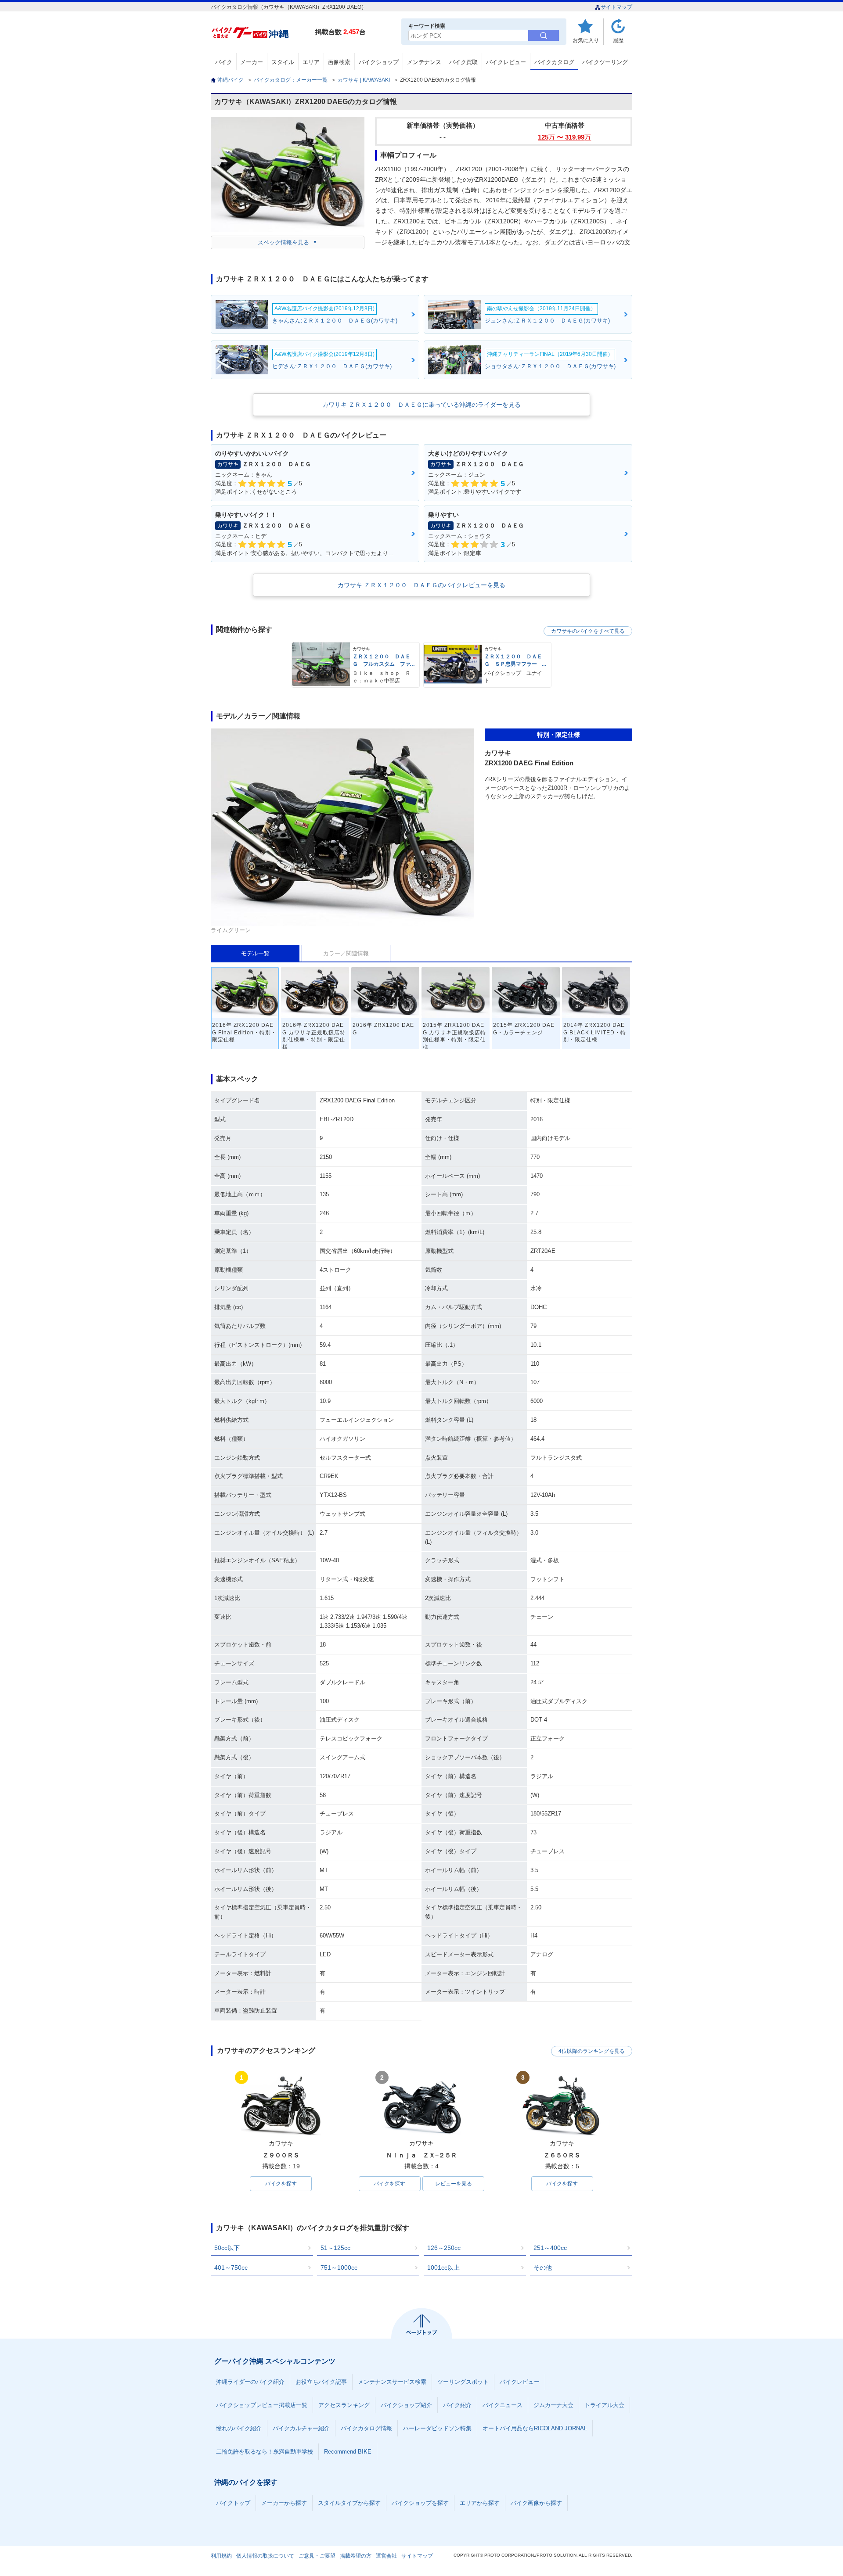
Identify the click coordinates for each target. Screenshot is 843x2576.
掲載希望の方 (356, 2556)
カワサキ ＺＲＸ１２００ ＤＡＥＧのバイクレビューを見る (421, 585)
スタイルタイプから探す (349, 2503)
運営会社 (386, 2556)
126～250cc (444, 2248)
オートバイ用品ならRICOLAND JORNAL (535, 2428)
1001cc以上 (443, 2267)
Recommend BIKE (348, 2452)
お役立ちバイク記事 (321, 2382)
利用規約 (221, 2556)
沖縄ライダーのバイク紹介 (250, 2382)
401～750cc (231, 2267)
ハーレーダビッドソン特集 (437, 2428)
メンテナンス (424, 62)
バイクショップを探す (420, 2503)
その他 (543, 2267)
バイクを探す (281, 2184)
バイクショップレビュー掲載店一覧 (262, 2405)
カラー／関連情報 (346, 953)
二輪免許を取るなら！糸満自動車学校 (265, 2452)
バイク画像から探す (536, 2503)
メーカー (252, 62)
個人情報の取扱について (265, 2556)
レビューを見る (454, 2184)
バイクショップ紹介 (406, 2405)
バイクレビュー (506, 62)
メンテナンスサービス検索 (392, 2382)
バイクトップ (233, 2503)
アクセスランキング (344, 2405)
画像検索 (339, 62)
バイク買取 (463, 62)
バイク (224, 62)
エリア (311, 62)
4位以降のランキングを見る (592, 2051)
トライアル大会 (604, 2405)
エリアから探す (480, 2503)
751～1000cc (339, 2267)
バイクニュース (503, 2405)
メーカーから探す (284, 2503)
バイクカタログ (554, 62)
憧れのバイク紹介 (239, 2428)
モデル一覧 (255, 953)
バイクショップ (379, 62)
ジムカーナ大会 (553, 2405)
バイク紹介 (457, 2405)
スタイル (283, 62)
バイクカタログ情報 (366, 2428)
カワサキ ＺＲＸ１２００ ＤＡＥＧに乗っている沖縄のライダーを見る (421, 405)
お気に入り (586, 40)
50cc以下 (227, 2248)
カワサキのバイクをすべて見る (588, 631)
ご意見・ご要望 (317, 2556)
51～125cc (335, 2248)
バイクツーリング (605, 62)
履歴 (618, 40)
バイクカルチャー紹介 (301, 2428)
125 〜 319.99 (564, 137)
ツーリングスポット (463, 2382)
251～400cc (550, 2248)
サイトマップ (616, 7)
